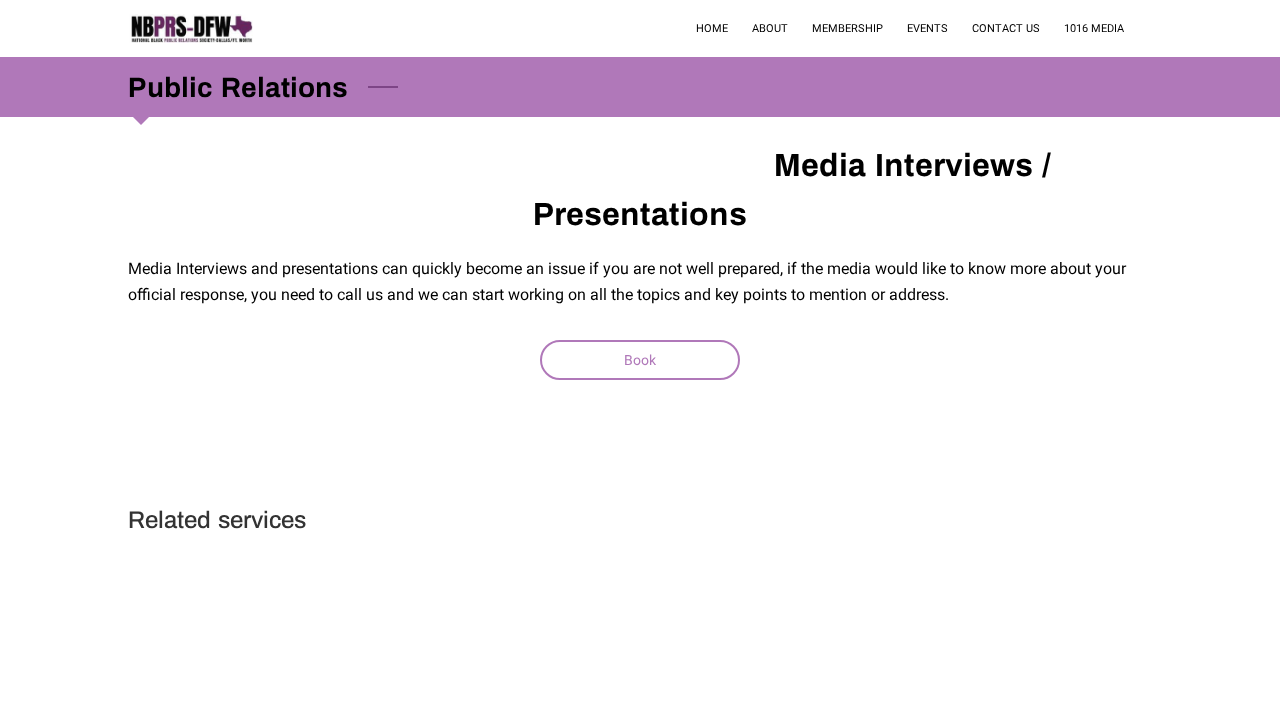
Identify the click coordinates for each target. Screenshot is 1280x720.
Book (640, 360)
